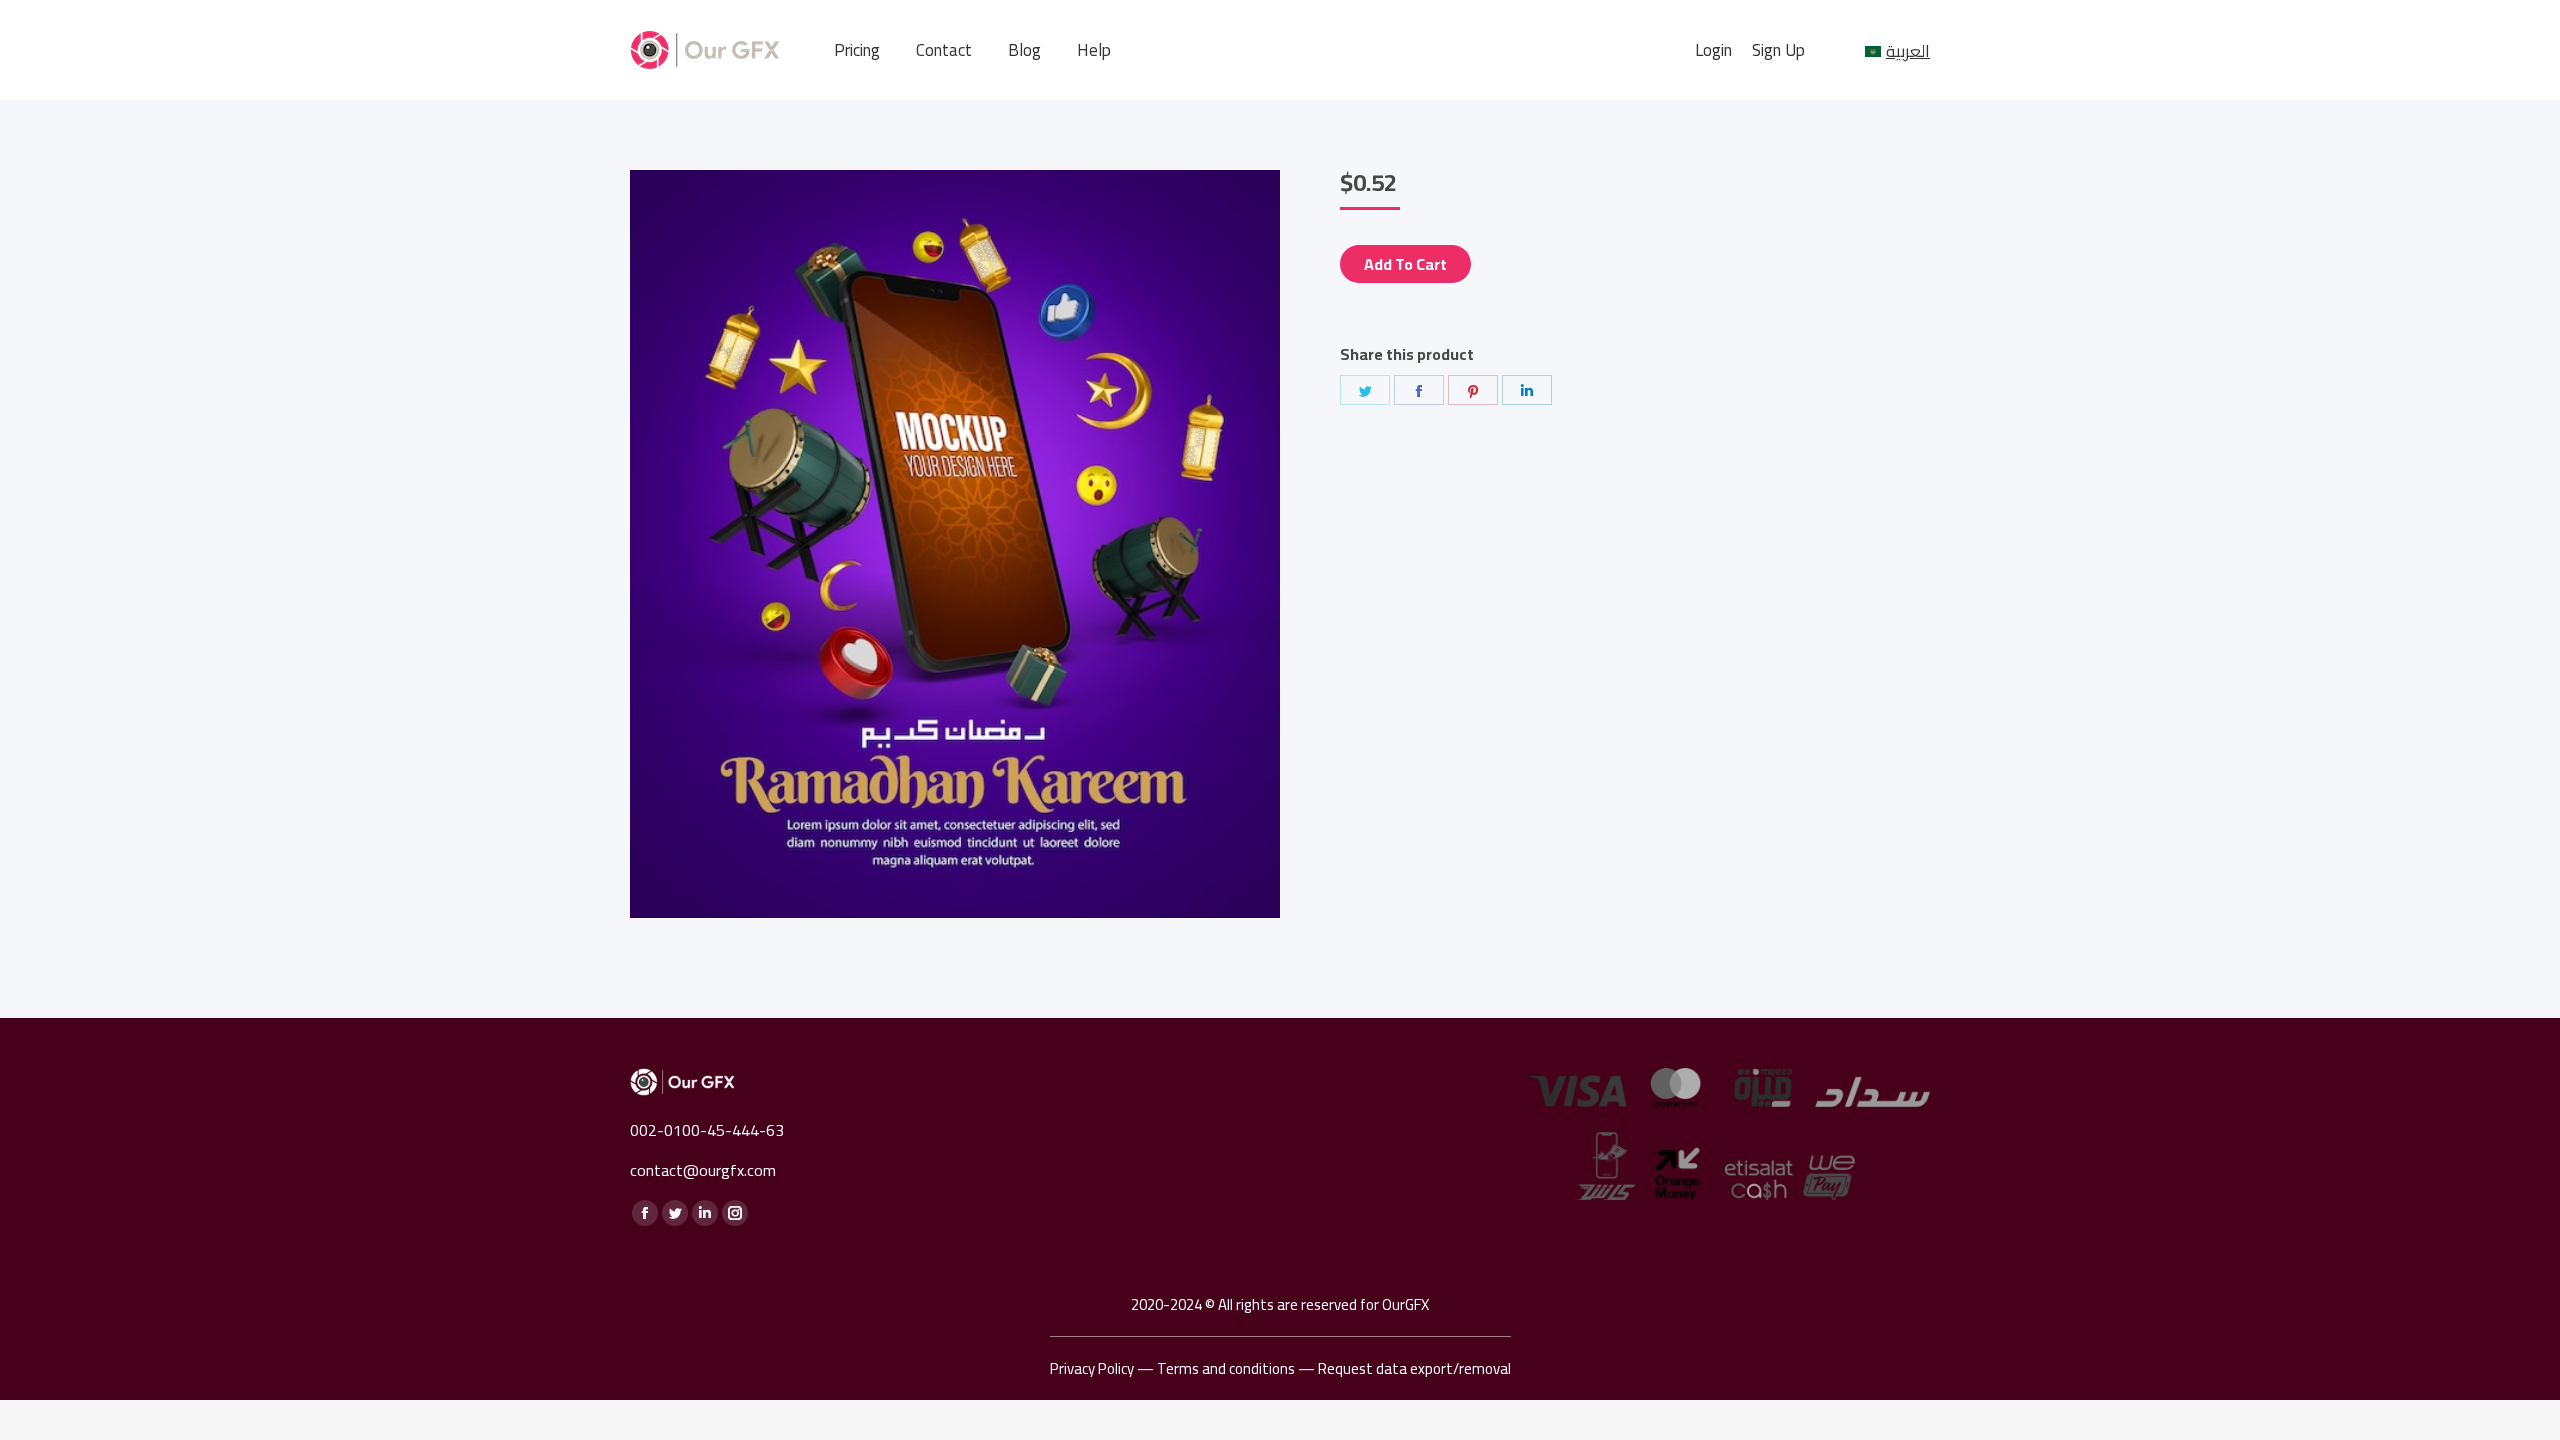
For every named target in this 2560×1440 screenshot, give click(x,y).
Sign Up (1778, 50)
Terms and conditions (1226, 1368)
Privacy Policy (1092, 1368)
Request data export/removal (1414, 1368)
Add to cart (1405, 264)
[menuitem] (857, 50)
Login (1713, 50)
